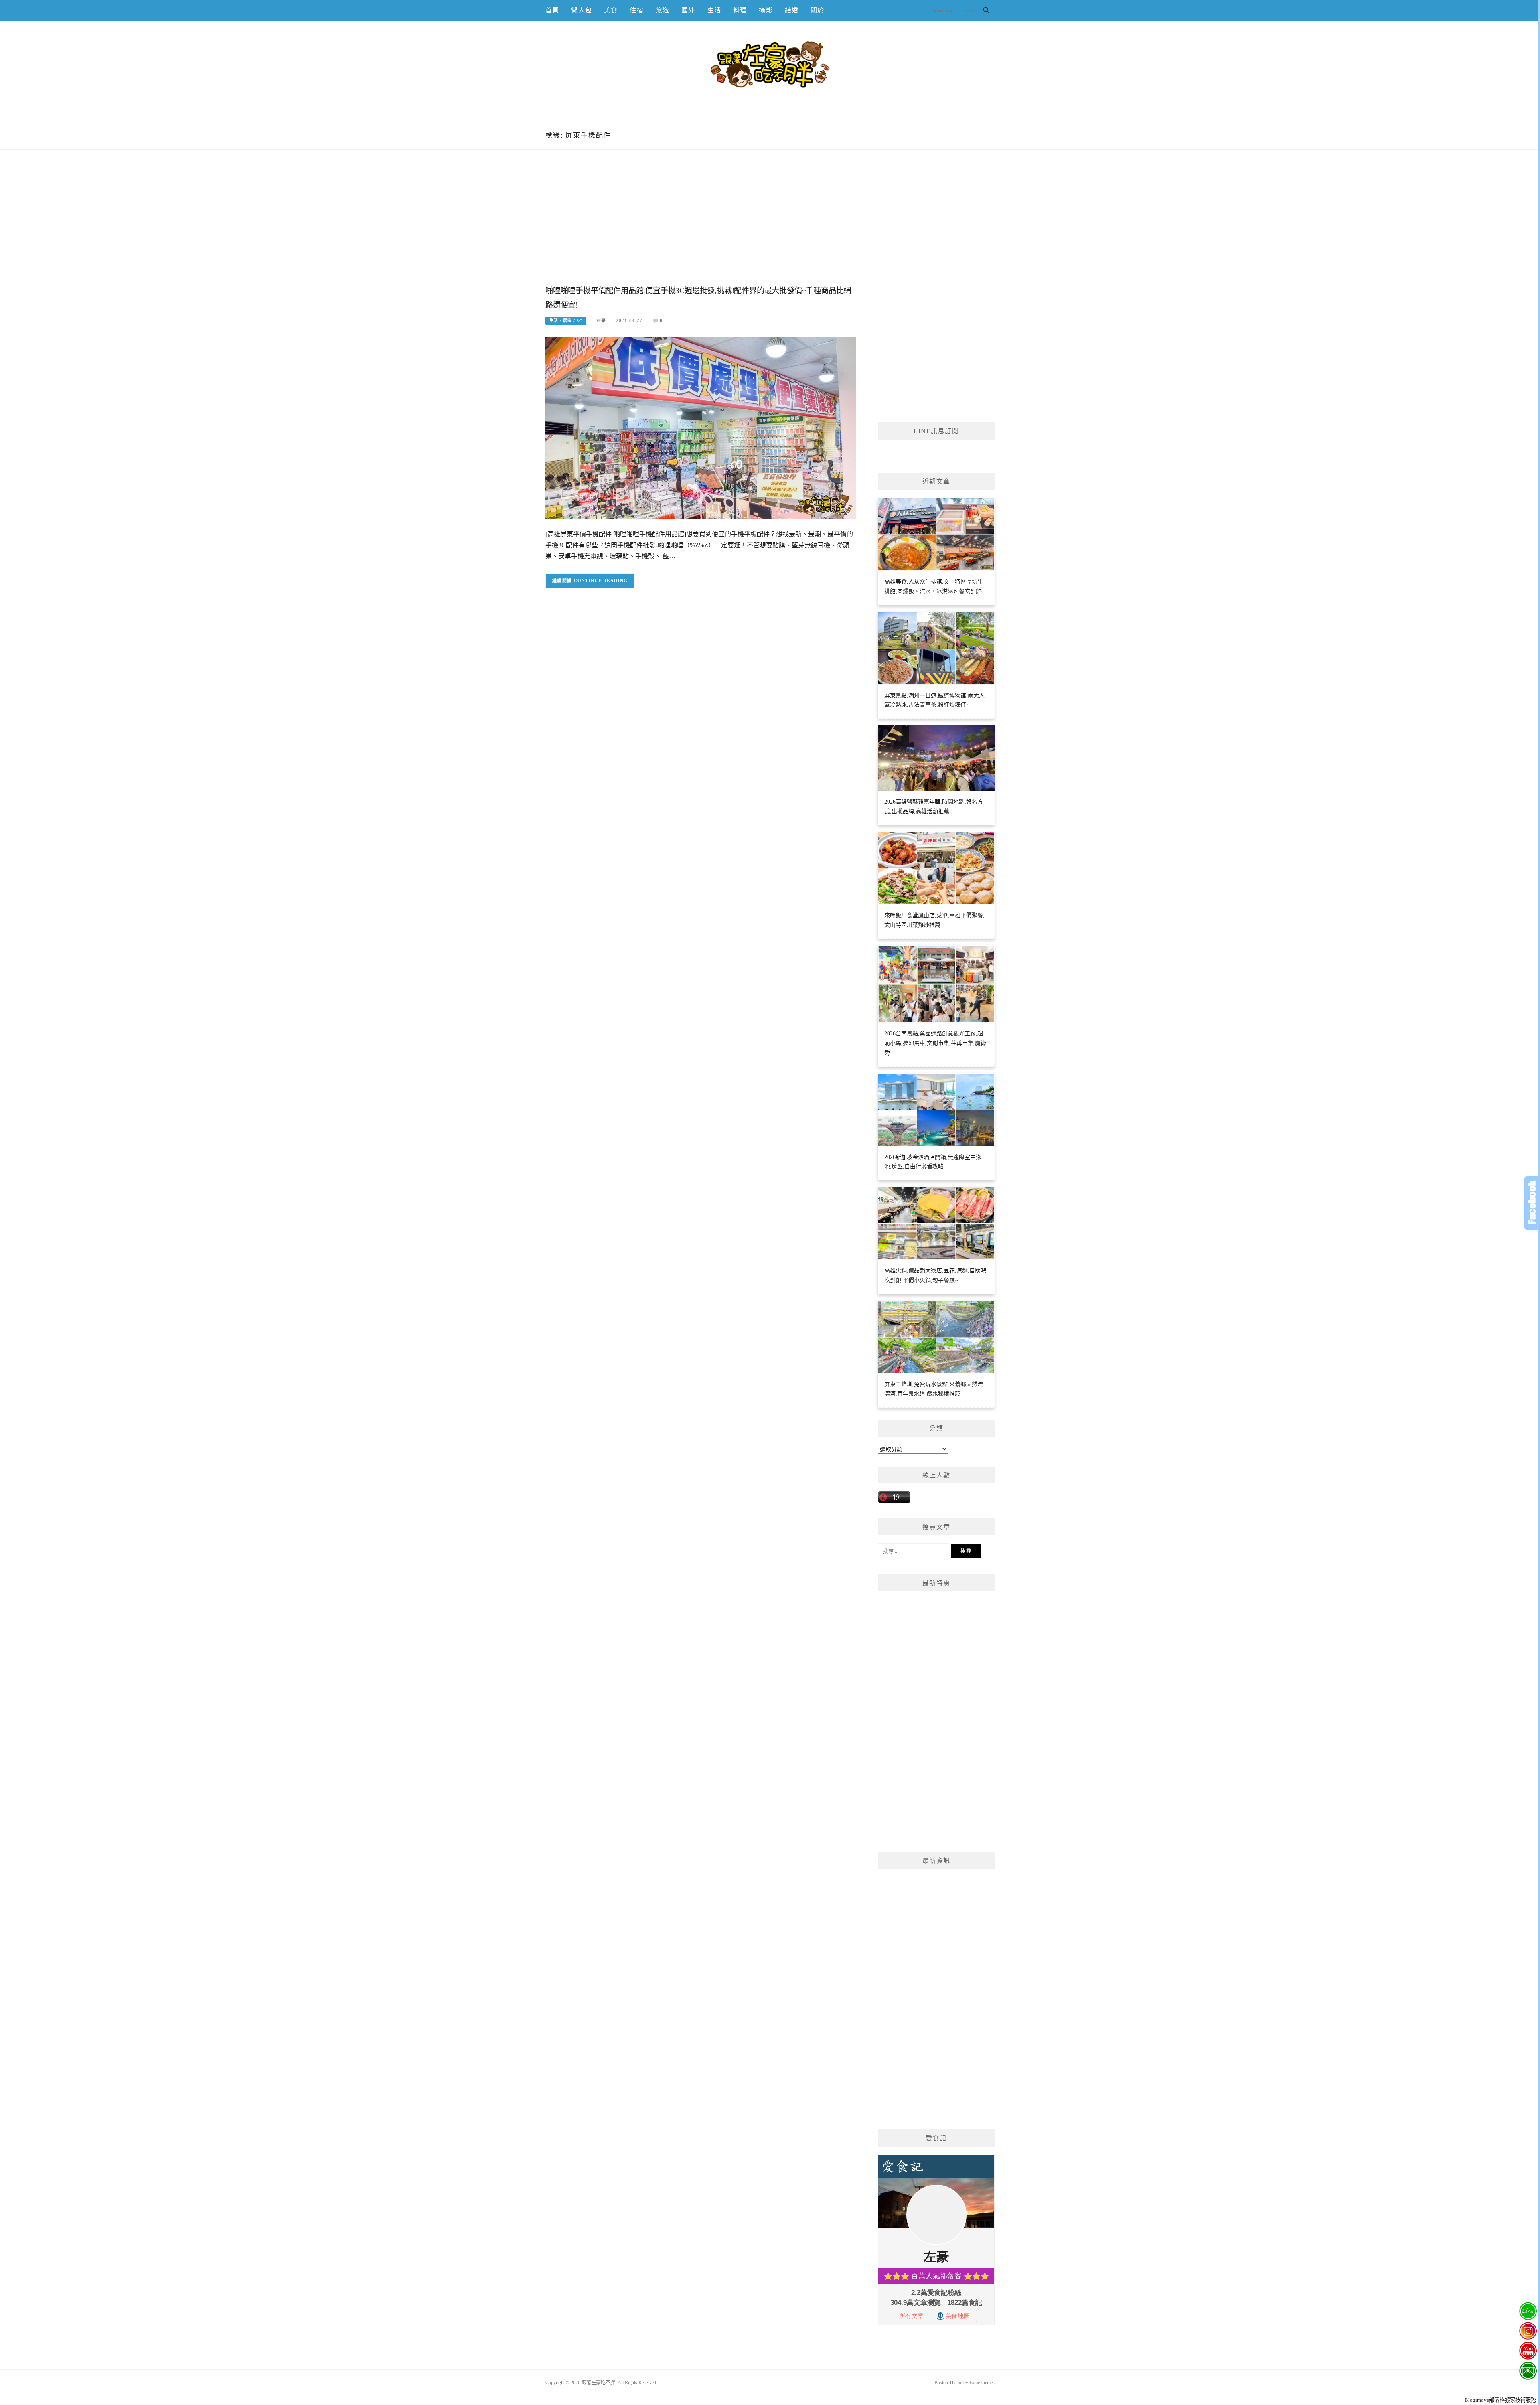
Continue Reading (601, 581)
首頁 (552, 10)
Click (1532, 1203)
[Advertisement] (701, 226)
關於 (817, 10)
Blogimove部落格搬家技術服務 (1500, 2400)
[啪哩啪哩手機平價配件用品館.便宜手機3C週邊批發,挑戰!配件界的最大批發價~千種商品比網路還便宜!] (701, 428)
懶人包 (582, 10)
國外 (688, 10)
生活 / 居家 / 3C (566, 321)
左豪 (601, 320)
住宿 (636, 10)
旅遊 (663, 10)
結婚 (792, 10)
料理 (740, 10)
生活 (714, 10)
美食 (611, 10)
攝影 (766, 10)
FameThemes (982, 2383)
